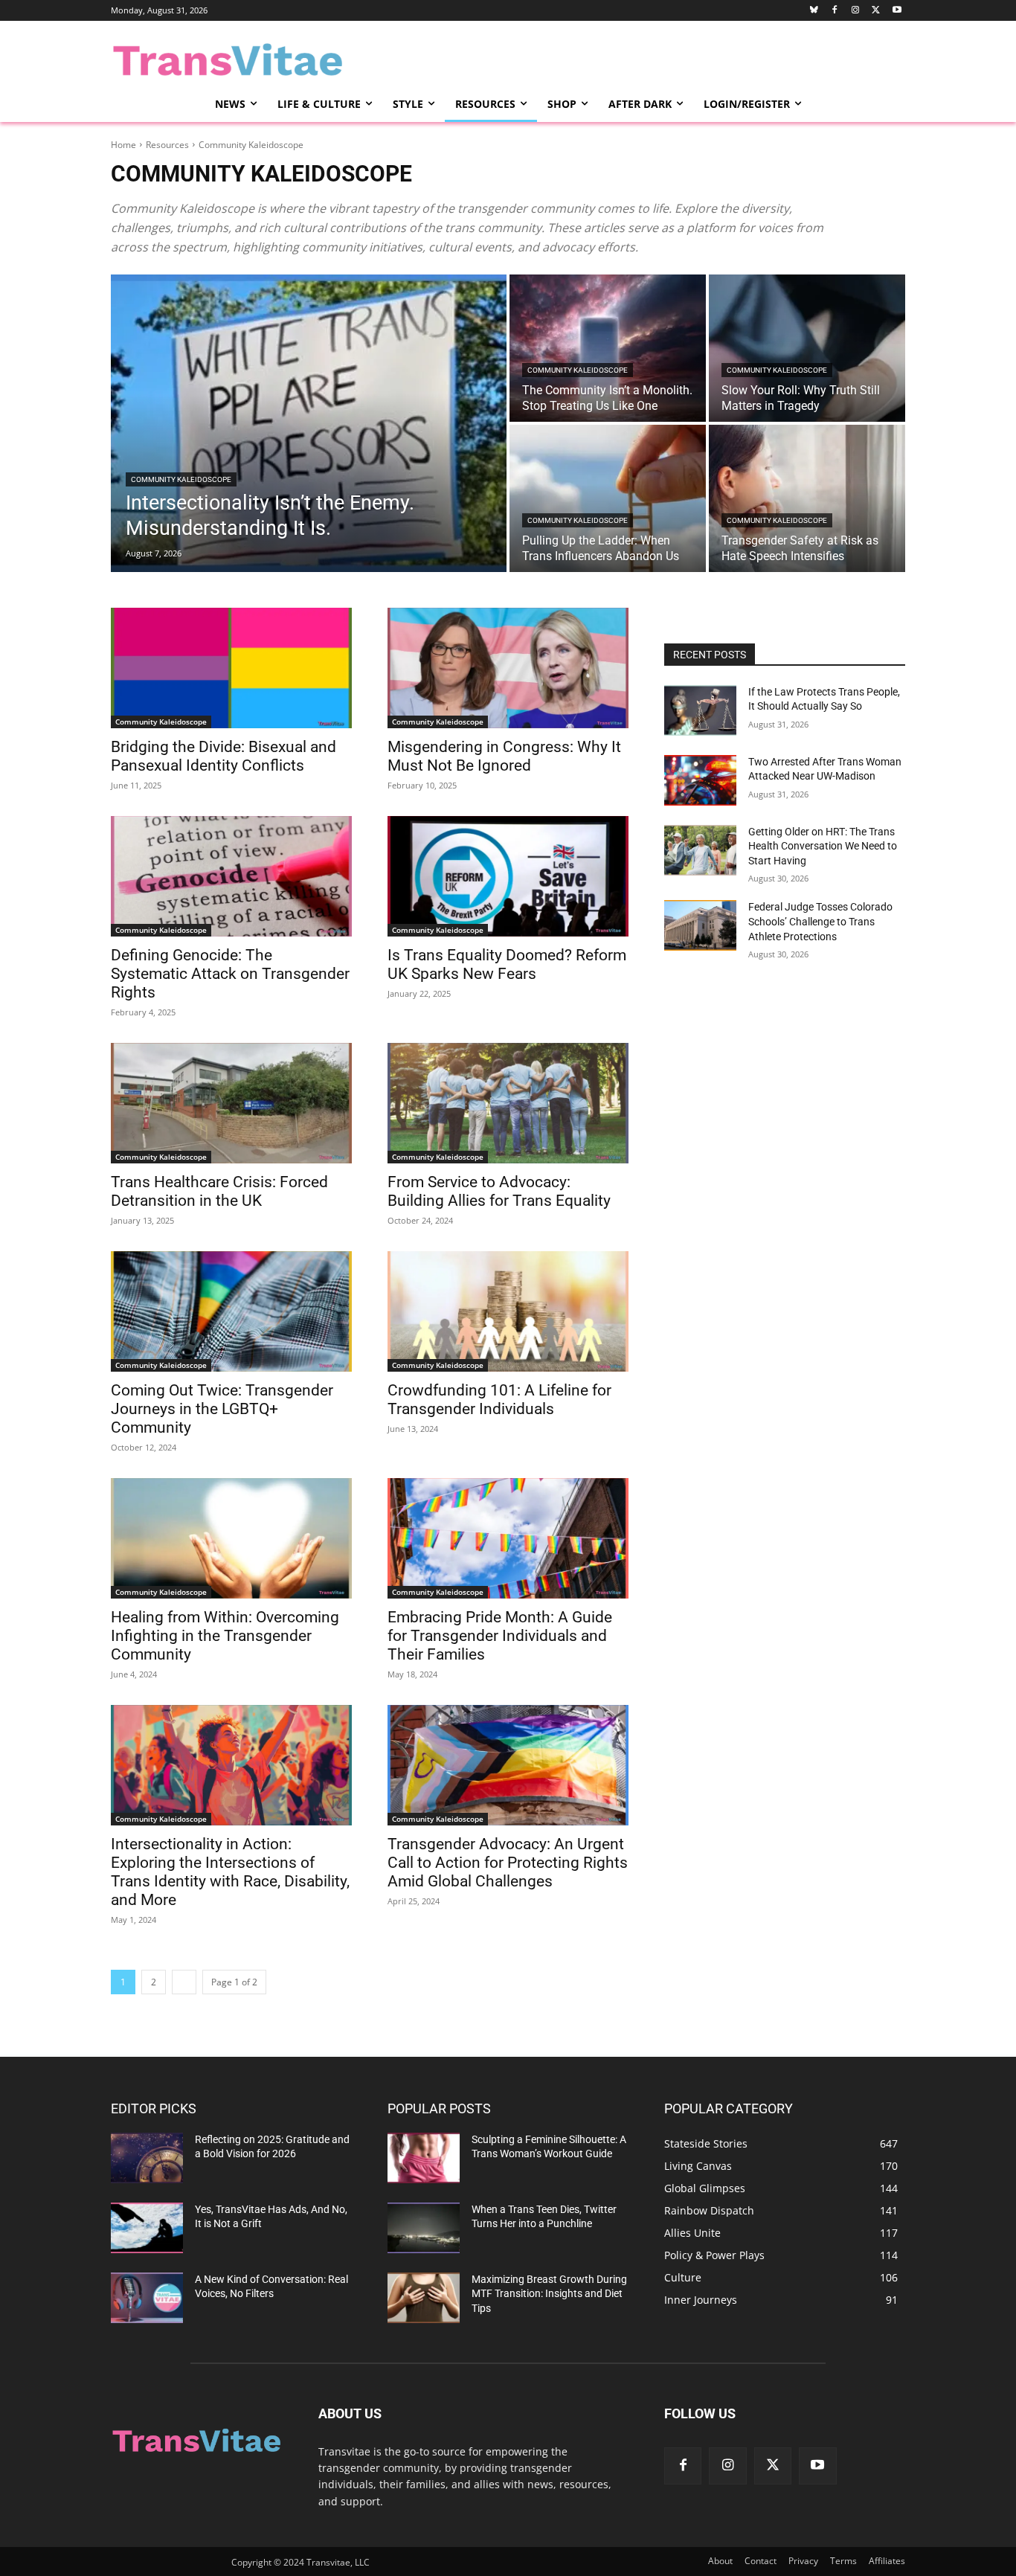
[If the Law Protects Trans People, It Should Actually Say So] (700, 710)
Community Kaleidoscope (181, 479)
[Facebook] (835, 11)
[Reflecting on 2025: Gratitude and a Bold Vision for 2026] (147, 2158)
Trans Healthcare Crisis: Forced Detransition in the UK (219, 1191)
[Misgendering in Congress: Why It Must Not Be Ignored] (508, 668)
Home (123, 145)
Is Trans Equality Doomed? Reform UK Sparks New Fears (507, 964)
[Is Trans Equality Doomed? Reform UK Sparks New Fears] (508, 876)
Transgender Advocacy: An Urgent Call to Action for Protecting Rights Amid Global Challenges (508, 1863)
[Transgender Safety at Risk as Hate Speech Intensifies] (807, 498)
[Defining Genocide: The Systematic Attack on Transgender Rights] (231, 876)
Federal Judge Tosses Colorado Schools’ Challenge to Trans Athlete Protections (820, 921)
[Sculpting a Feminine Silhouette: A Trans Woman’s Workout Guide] (424, 2158)
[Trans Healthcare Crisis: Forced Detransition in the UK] (231, 1103)
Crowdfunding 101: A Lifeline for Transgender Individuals (499, 1400)
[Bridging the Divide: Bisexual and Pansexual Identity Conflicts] (231, 668)
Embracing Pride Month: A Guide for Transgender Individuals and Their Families (500, 1636)
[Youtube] (897, 11)
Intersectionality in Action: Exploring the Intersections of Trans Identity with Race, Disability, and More (230, 1872)
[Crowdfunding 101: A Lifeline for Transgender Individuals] (508, 1311)
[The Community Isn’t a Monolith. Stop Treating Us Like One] (608, 348)
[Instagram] (856, 11)
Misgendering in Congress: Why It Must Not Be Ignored (504, 756)
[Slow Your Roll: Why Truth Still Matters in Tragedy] (807, 348)
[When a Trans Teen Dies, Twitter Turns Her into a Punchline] (424, 2228)
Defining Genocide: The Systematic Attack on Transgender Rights (230, 974)
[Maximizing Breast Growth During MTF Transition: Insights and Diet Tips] (424, 2298)
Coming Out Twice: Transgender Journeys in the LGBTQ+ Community (222, 1409)
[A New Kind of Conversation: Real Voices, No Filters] (147, 2298)
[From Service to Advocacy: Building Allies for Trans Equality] (508, 1103)
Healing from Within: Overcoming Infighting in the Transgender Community (225, 1636)
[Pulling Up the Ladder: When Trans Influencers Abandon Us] (608, 498)
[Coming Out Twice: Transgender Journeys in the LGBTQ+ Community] (231, 1311)
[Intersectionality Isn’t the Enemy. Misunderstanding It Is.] (309, 423)
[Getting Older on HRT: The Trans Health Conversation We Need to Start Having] (700, 850)
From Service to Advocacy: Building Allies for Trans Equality (499, 1191)
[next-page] (184, 1982)
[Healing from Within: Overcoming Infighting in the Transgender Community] (231, 1538)
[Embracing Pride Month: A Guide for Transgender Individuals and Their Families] (508, 1538)
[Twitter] (876, 11)
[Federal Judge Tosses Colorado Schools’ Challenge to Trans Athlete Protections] (700, 925)
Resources (167, 145)
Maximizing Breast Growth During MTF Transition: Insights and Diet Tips (549, 2294)
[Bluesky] (814, 11)
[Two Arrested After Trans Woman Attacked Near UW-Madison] (700, 780)
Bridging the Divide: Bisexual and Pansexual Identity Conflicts (224, 756)
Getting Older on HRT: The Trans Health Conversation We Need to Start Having (823, 846)
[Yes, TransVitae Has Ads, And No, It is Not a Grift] (147, 2228)
